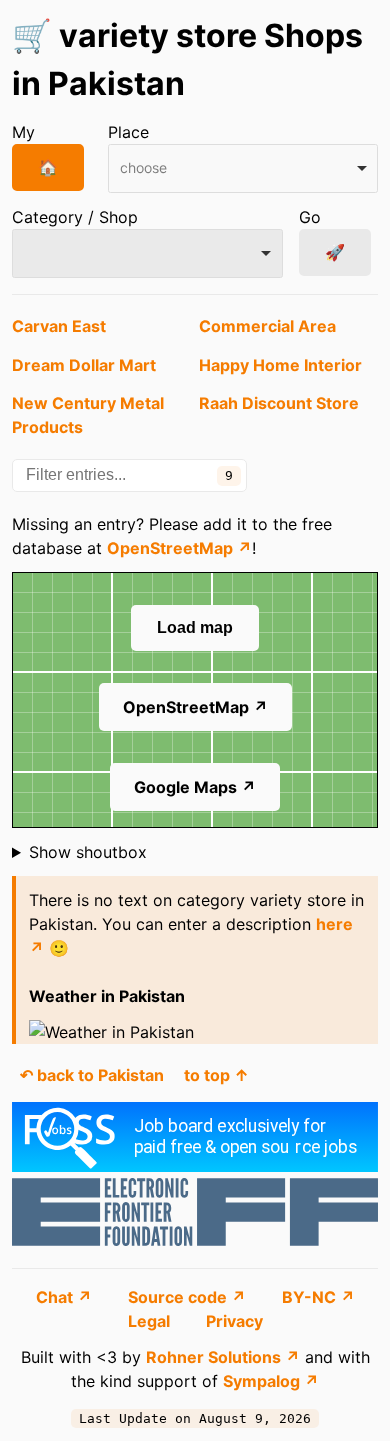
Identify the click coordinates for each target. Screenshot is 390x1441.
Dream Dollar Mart (84, 365)
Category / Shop (75, 217)
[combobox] (243, 168)
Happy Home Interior (280, 365)
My (23, 132)
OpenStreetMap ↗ (179, 548)
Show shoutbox (88, 852)
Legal (151, 1321)
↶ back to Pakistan (92, 1075)
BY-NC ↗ (318, 1297)
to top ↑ (216, 1075)
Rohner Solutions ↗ (223, 1357)
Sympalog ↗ (271, 1381)
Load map (195, 627)
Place (128, 132)
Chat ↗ (66, 1297)
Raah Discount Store (279, 403)
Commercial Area (267, 326)
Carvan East (59, 326)
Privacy (234, 1321)
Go (310, 217)
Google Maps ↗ (195, 787)
